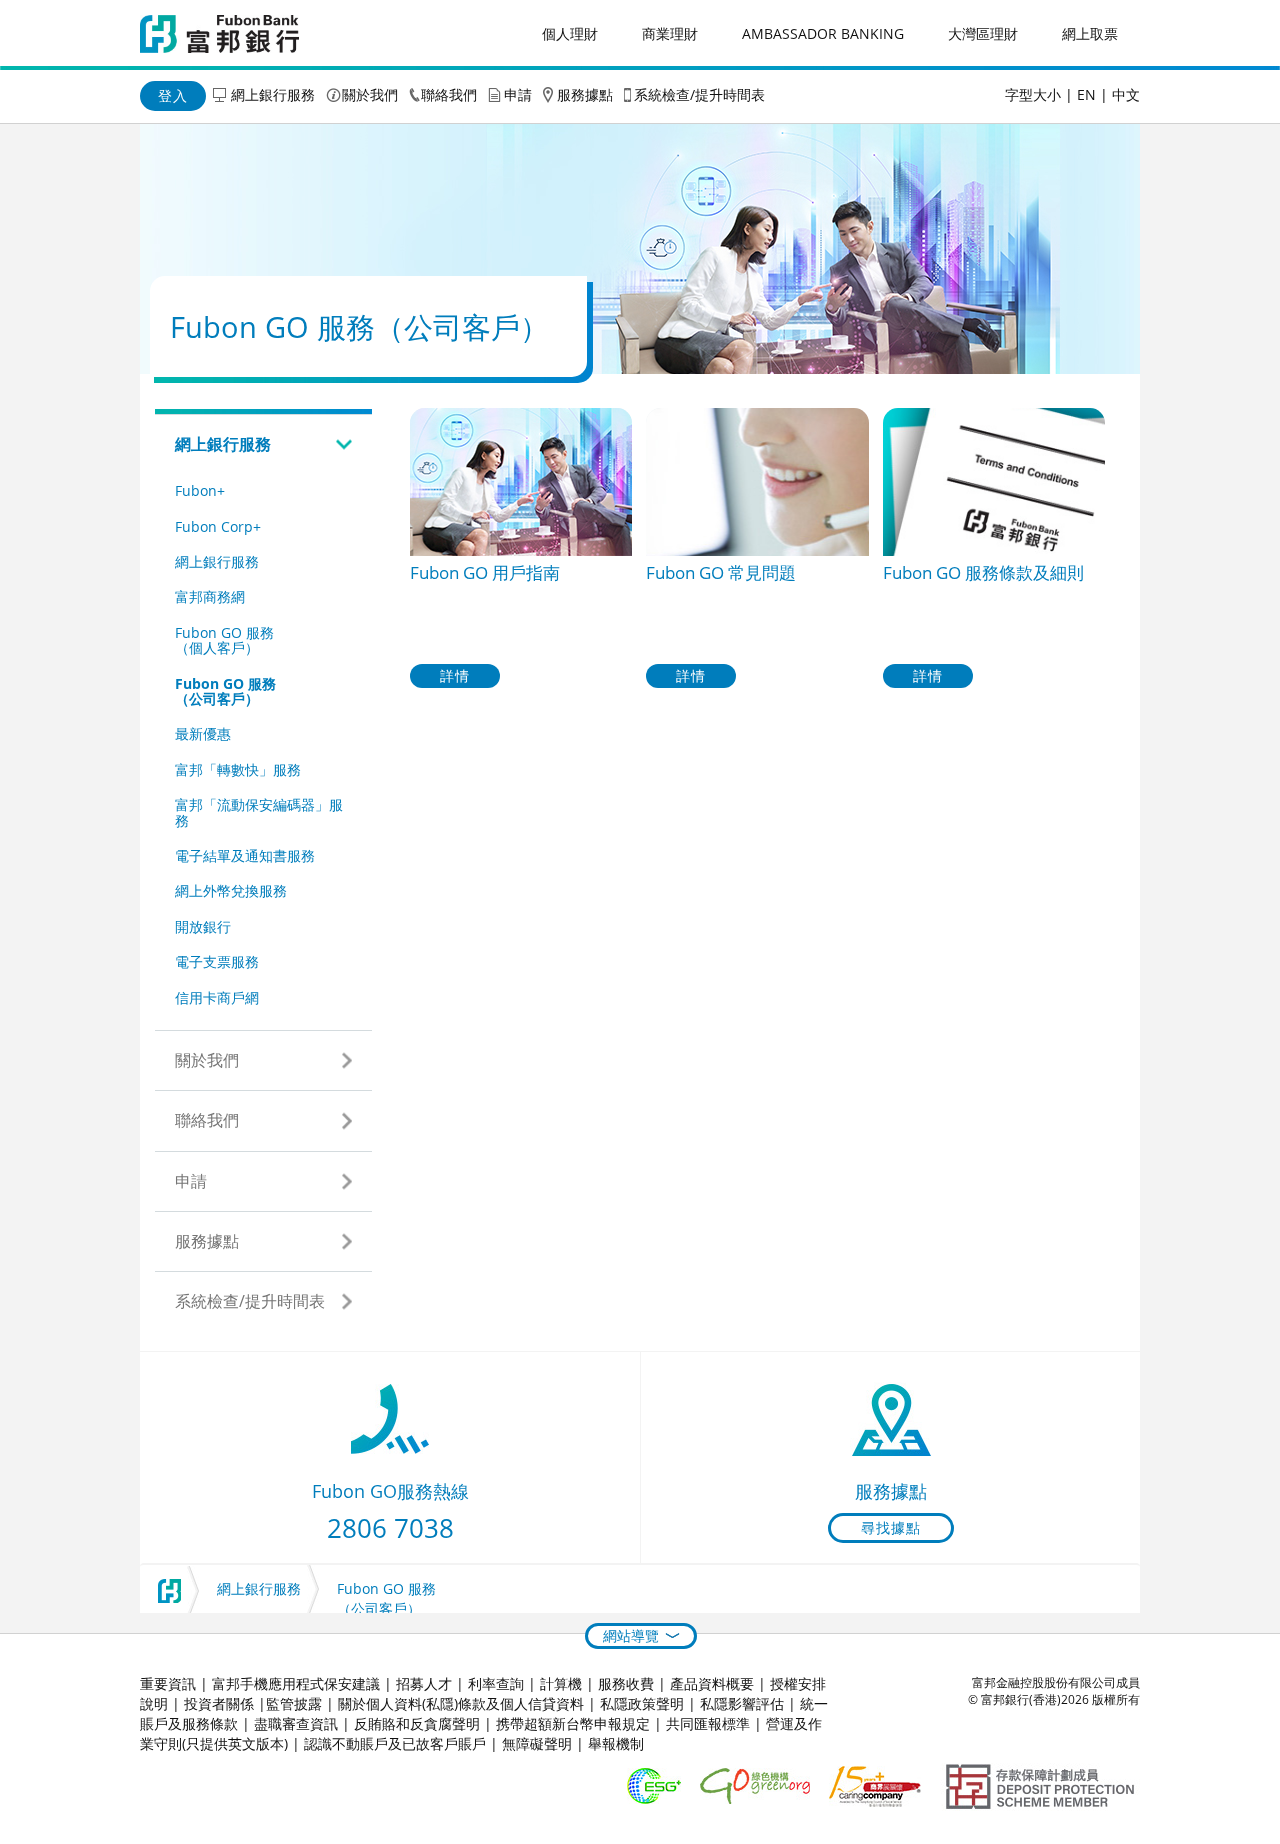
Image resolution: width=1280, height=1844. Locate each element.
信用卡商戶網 (217, 997)
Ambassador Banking (823, 33)
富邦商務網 (210, 596)
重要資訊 (168, 1683)
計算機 (561, 1683)
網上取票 (1090, 33)
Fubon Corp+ (218, 526)
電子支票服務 (217, 961)
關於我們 (370, 94)
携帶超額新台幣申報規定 (573, 1723)
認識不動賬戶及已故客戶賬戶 (395, 1743)
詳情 (455, 675)
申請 (518, 94)
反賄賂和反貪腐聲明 (417, 1723)
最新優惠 (203, 733)
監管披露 (294, 1703)
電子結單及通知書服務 (245, 855)
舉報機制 (616, 1743)
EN (1086, 94)
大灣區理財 (983, 33)
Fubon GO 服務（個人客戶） (224, 640)
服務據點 (585, 94)
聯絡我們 (449, 94)
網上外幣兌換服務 (231, 890)
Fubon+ (200, 490)
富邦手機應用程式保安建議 (296, 1683)
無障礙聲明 (537, 1743)
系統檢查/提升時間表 (699, 94)
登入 (173, 95)
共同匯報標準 (708, 1723)
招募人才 (424, 1683)
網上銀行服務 (273, 94)
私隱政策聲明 (642, 1703)
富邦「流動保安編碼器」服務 (259, 812)
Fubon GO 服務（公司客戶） (225, 691)
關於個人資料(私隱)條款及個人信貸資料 (461, 1703)
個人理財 (570, 33)
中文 (1126, 94)
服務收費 (626, 1683)
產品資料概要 (712, 1683)
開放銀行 (203, 926)
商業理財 (670, 33)
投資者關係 (219, 1703)
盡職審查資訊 (296, 1723)
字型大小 (1033, 94)
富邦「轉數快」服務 (238, 769)
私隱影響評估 (742, 1703)
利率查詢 (496, 1683)
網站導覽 (631, 1635)
